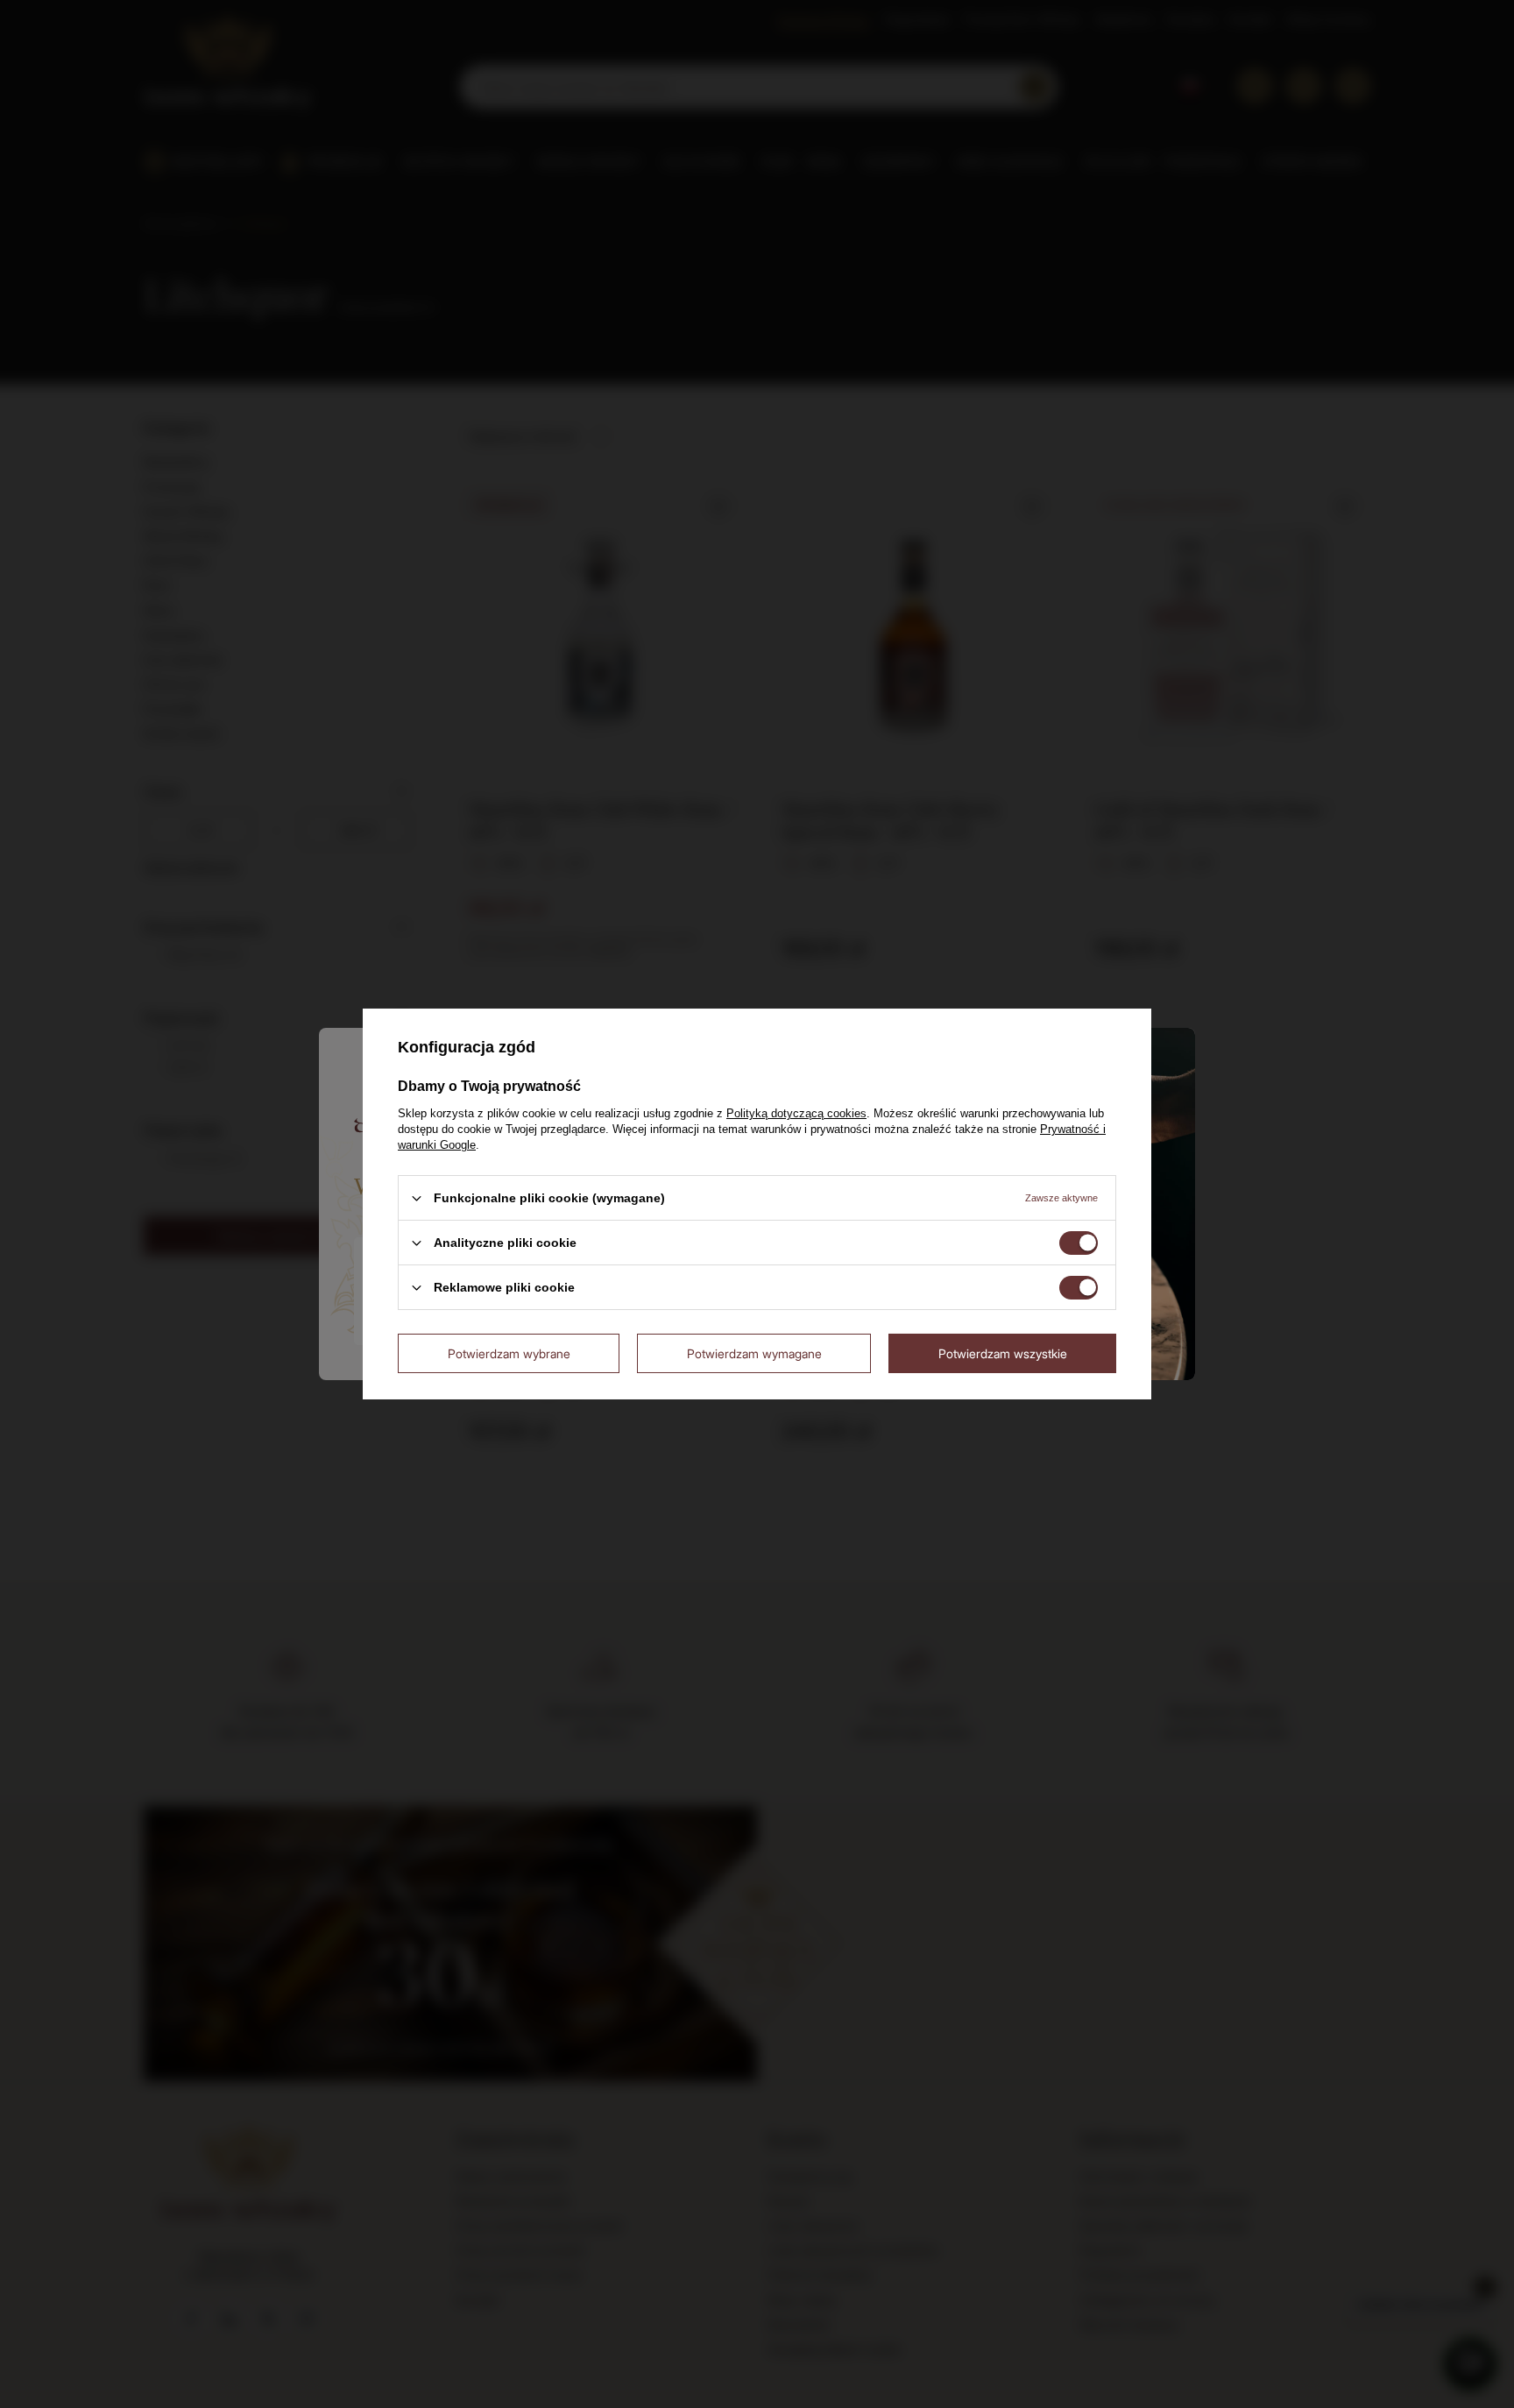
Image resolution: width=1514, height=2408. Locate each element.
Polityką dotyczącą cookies (796, 1113)
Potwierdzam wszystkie (1003, 1353)
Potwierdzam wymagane (754, 1353)
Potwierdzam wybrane (509, 1353)
